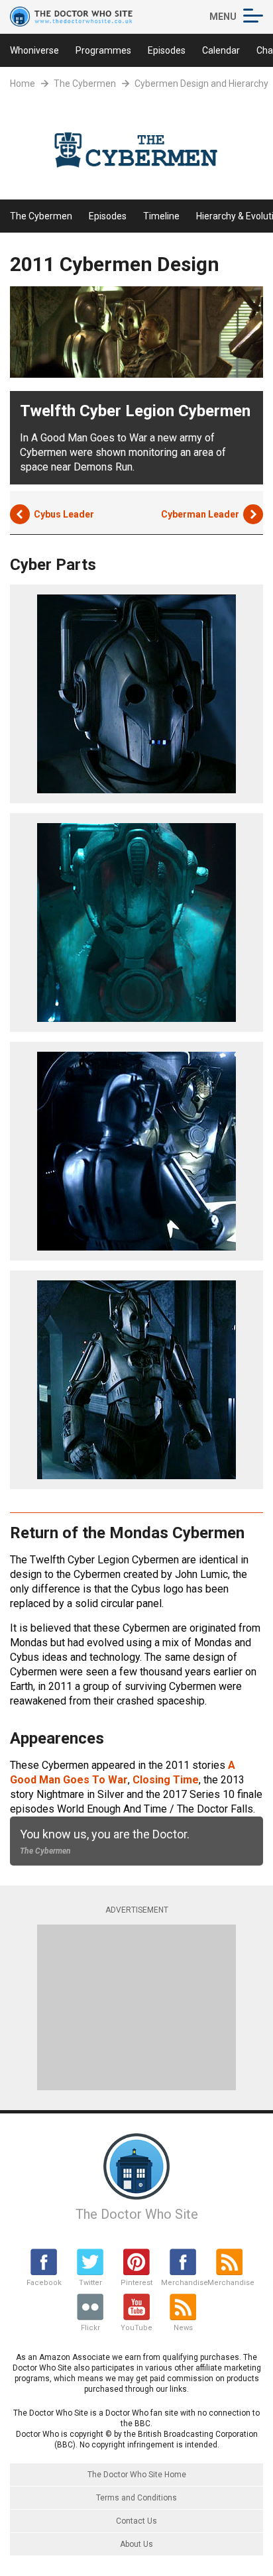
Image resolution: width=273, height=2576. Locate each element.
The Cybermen (85, 84)
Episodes (167, 50)
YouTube (136, 2328)
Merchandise (183, 2283)
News (183, 2328)
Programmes (103, 50)
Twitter (90, 2283)
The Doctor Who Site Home (137, 2475)
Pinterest (136, 2283)
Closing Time (166, 1780)
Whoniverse (34, 50)
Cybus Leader (64, 514)
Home (23, 84)
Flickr (90, 2328)
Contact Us (136, 2521)
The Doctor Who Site (137, 2214)
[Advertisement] (136, 2007)
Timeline (161, 216)
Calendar (221, 50)
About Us (136, 2544)
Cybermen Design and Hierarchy (201, 84)
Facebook (44, 2283)
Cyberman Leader (200, 514)
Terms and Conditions (136, 2498)
